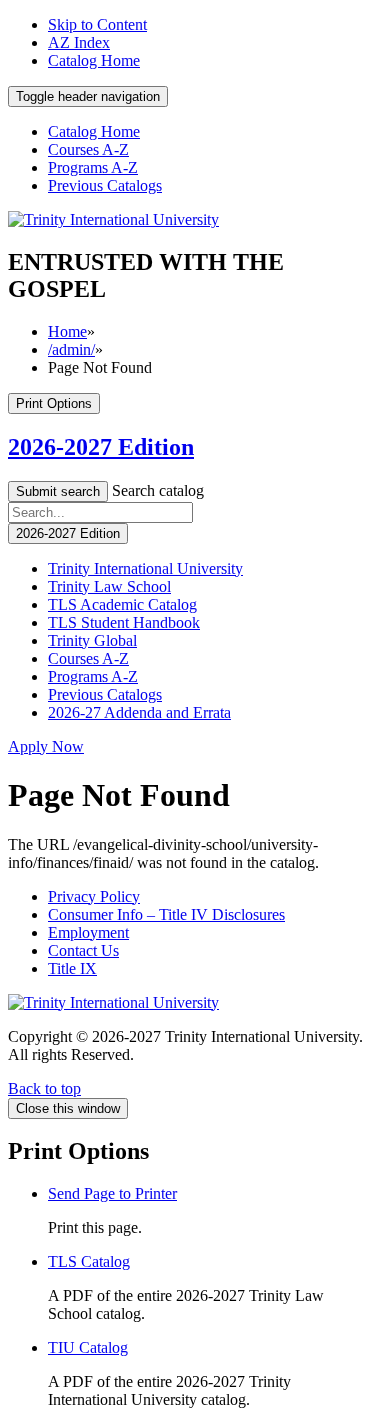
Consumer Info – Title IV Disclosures (166, 914)
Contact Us (83, 950)
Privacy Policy (94, 896)
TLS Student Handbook (124, 622)
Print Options (54, 403)
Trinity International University (145, 568)
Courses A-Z (88, 149)
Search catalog (158, 490)
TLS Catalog (89, 1261)
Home (67, 331)
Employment (88, 932)
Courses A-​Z (88, 658)
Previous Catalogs (105, 185)
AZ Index (79, 42)
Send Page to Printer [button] (112, 1193)
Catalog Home (94, 60)
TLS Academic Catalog (122, 604)
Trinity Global (92, 640)
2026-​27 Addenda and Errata (139, 712)
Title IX (72, 968)
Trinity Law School (109, 586)
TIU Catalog (88, 1347)
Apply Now (46, 746)
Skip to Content (97, 24)
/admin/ (71, 349)
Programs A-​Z (93, 676)
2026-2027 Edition (101, 447)
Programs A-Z (93, 167)
